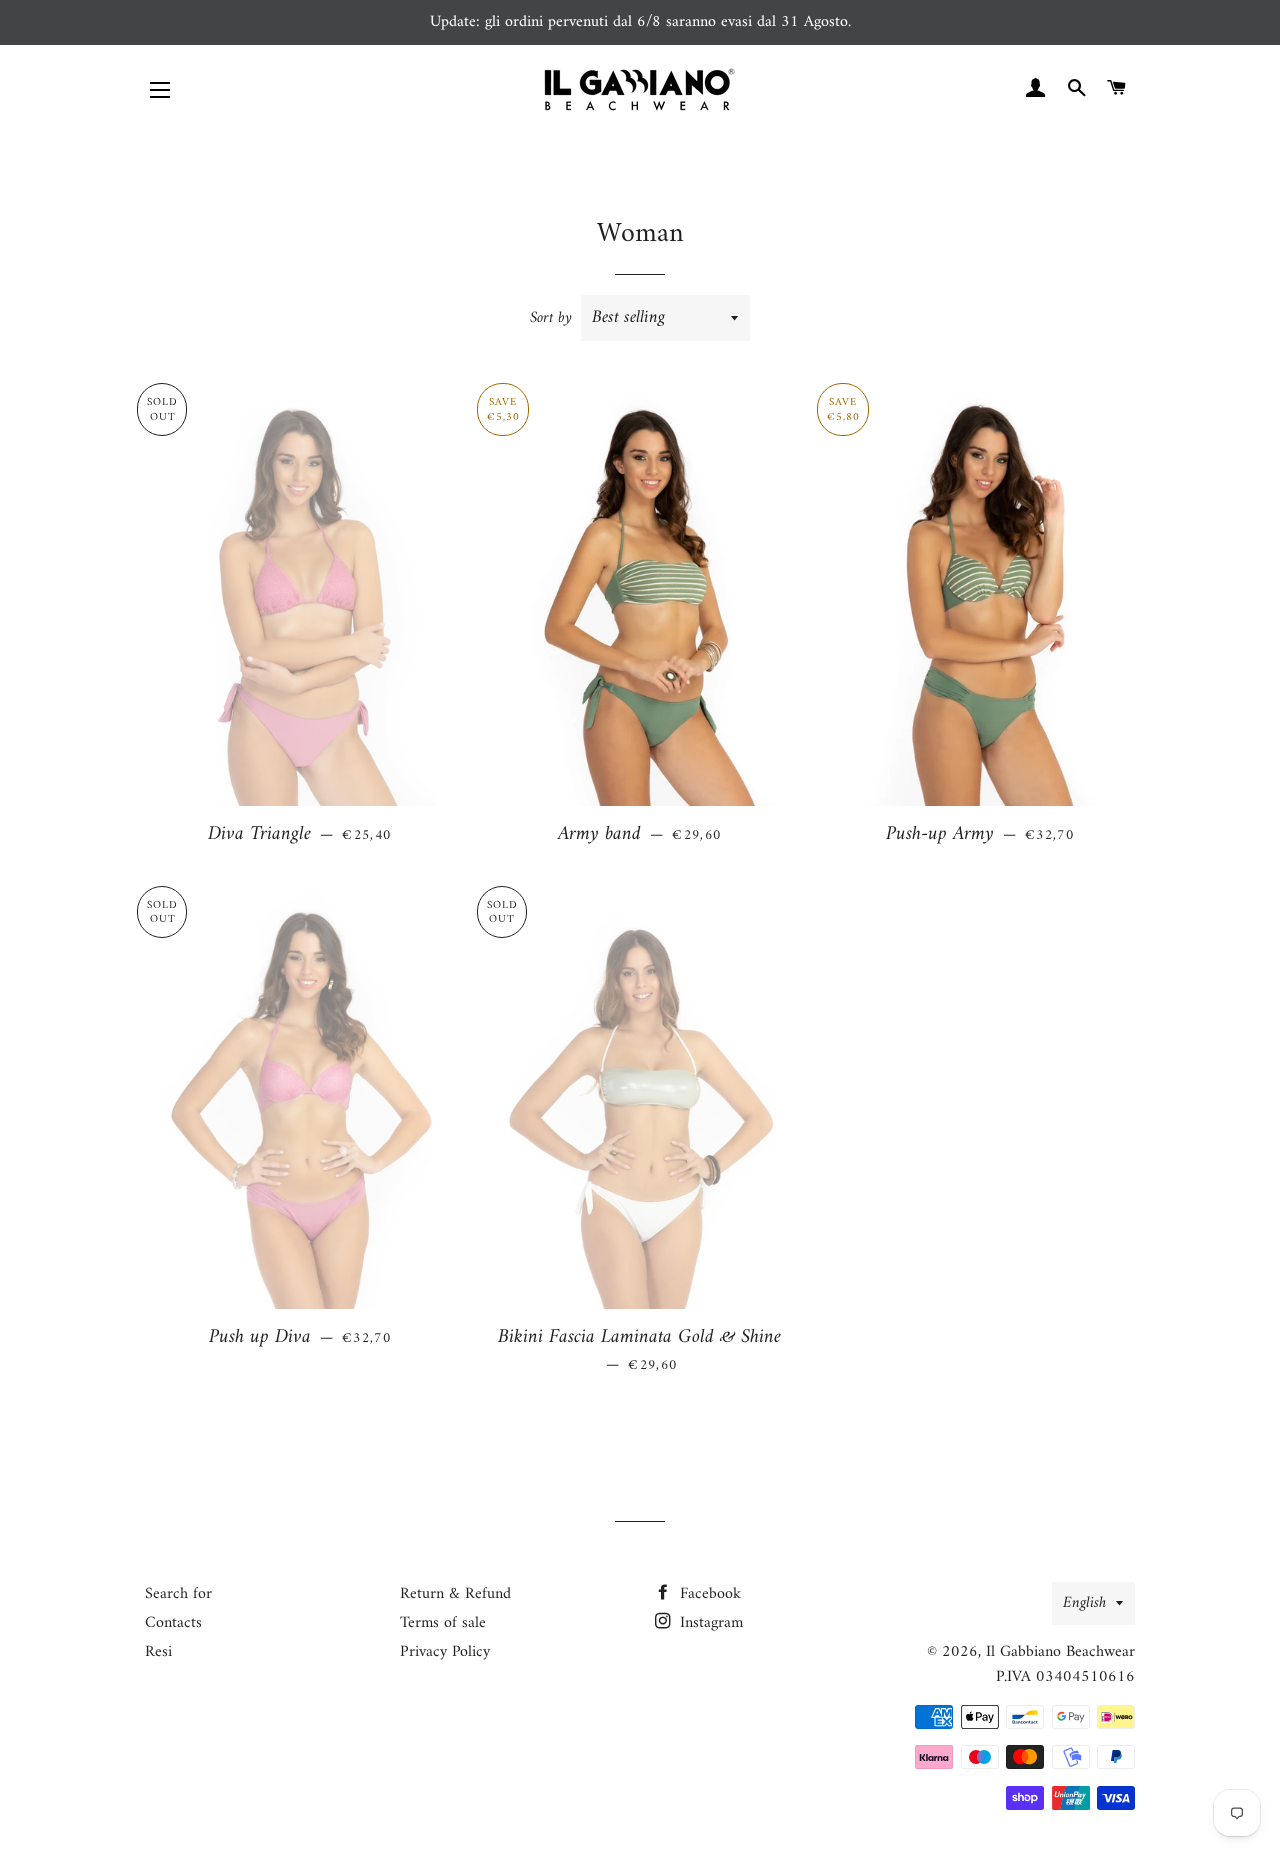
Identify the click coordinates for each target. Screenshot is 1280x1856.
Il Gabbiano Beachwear (1060, 1652)
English (1084, 1603)
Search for (178, 1594)
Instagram (709, 1623)
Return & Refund (455, 1594)
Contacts (173, 1623)
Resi (158, 1652)
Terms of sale (443, 1623)
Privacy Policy (445, 1652)
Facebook (708, 1594)
